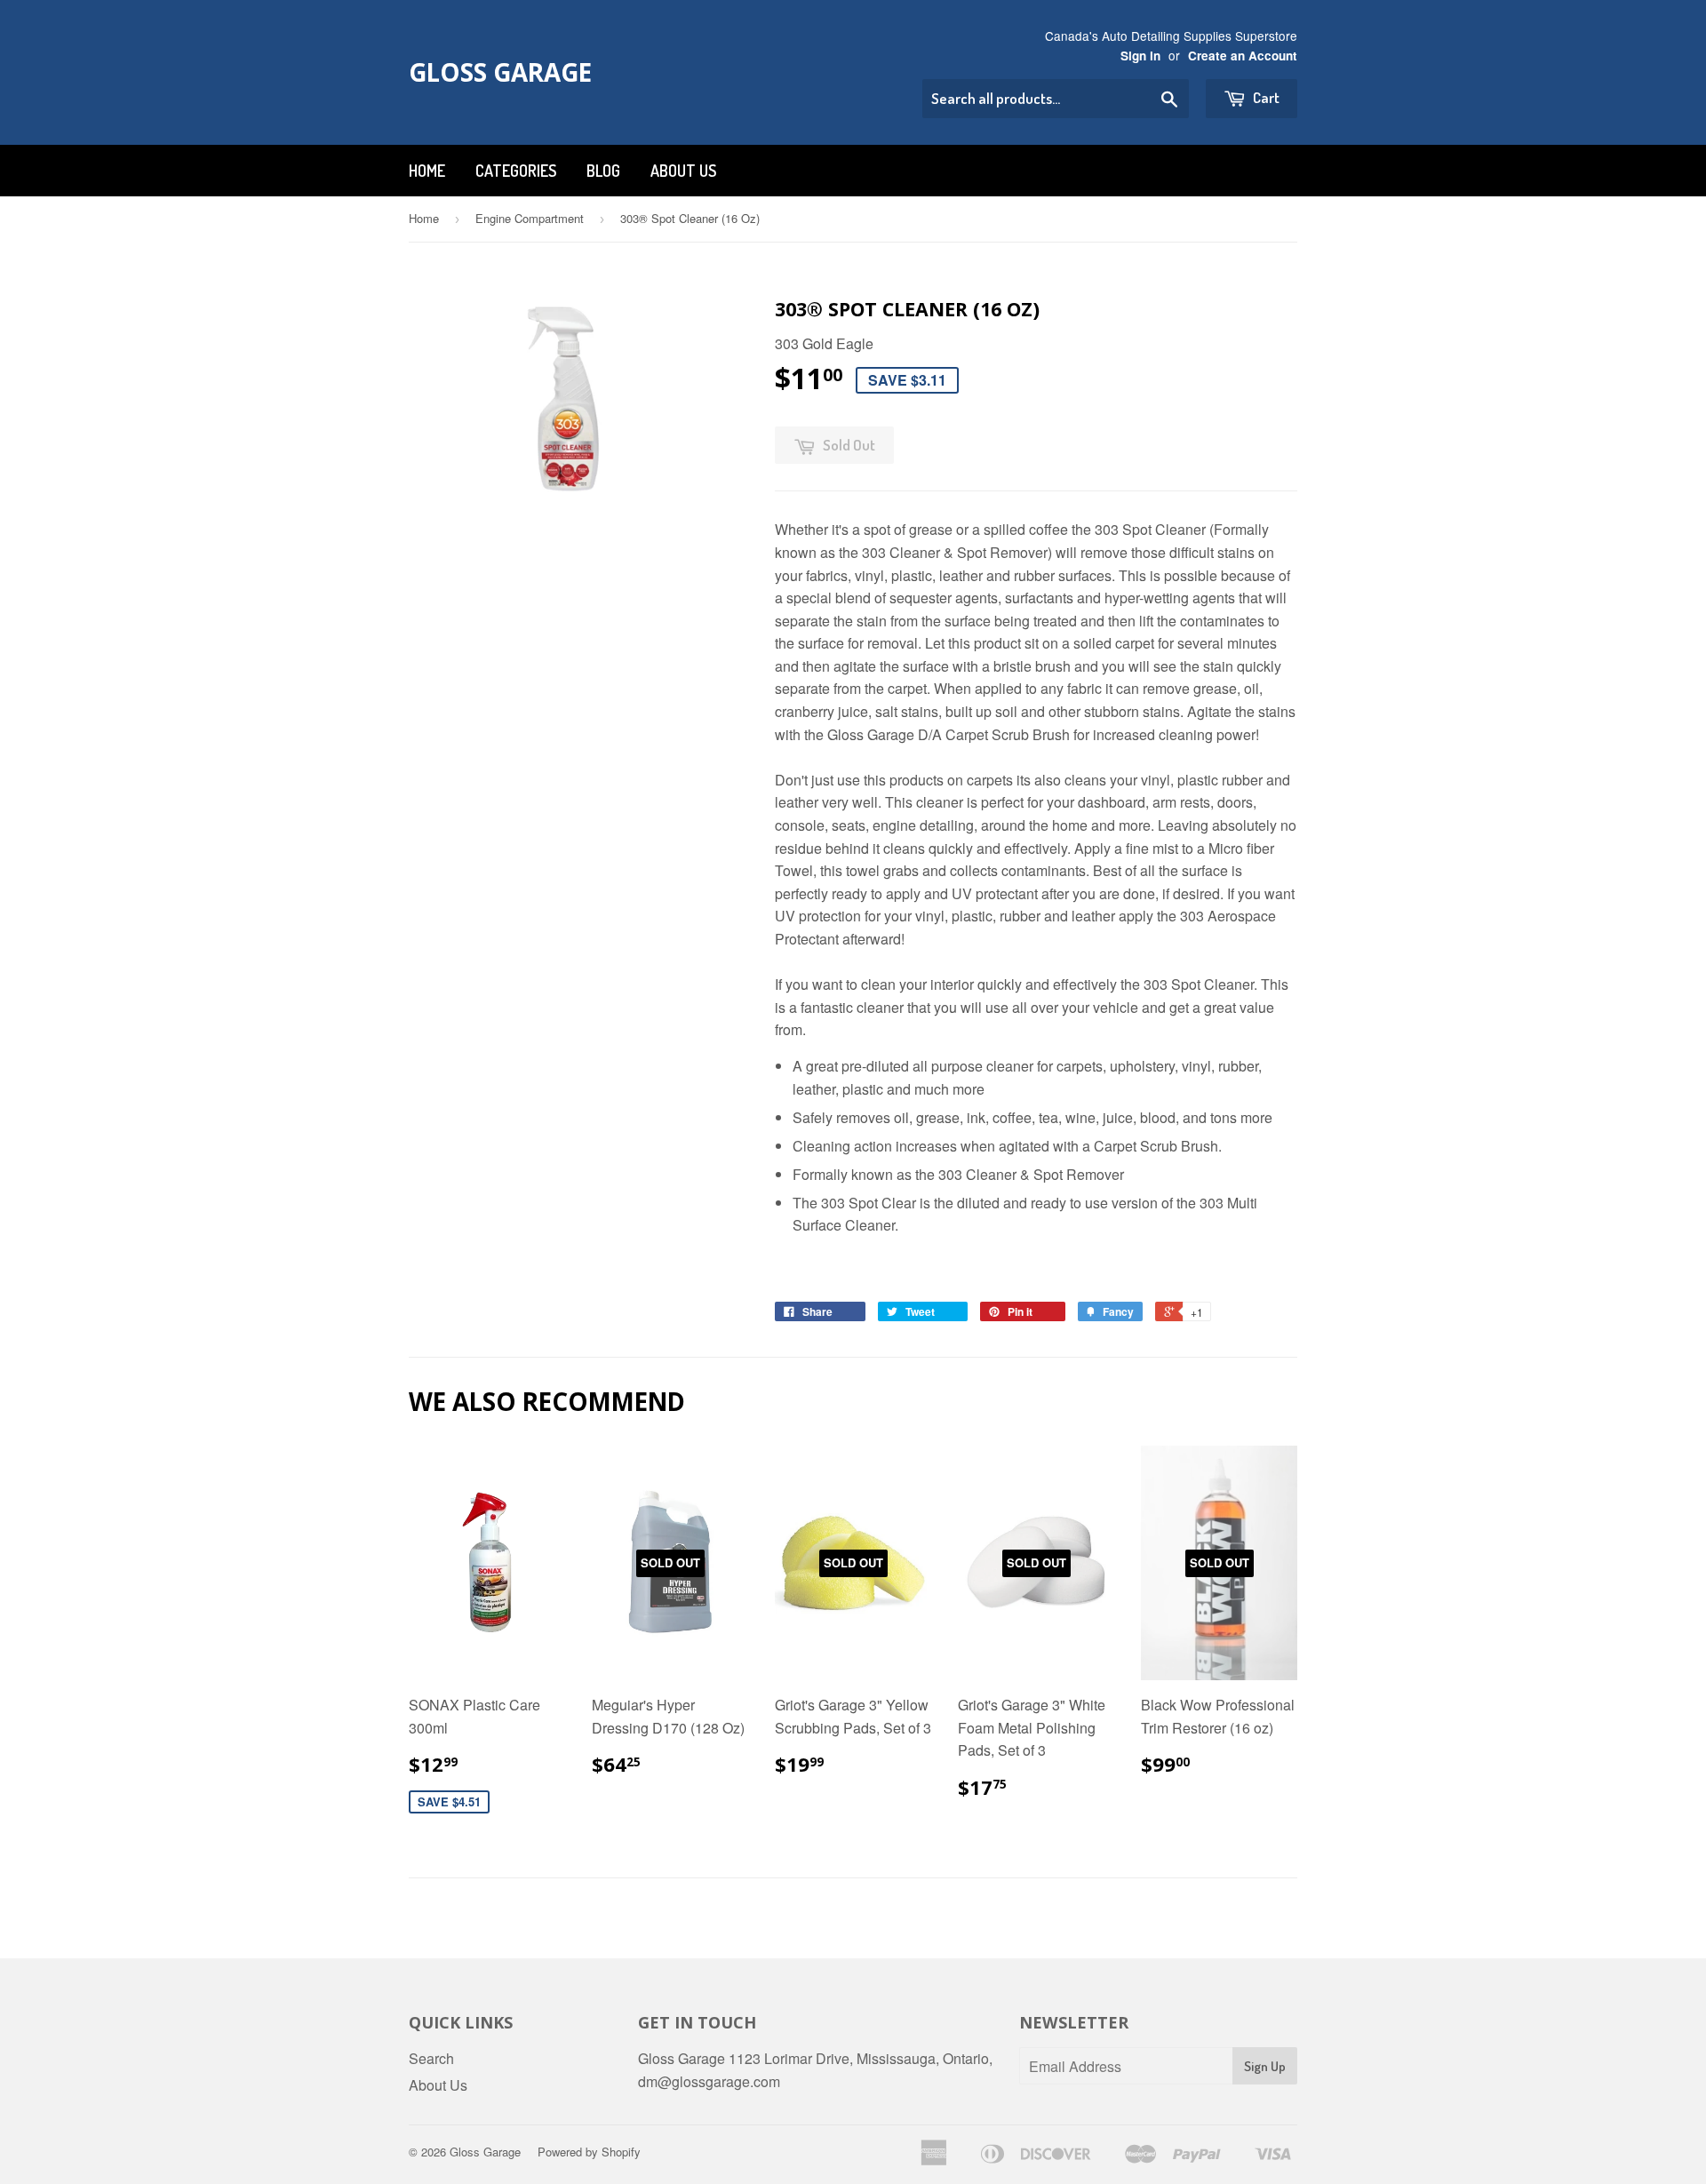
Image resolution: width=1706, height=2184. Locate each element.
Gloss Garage (500, 72)
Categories (516, 171)
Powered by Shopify (589, 2152)
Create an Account (1243, 56)
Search (431, 2058)
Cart (1265, 97)
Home (427, 171)
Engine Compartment (530, 218)
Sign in (1140, 56)
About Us (683, 171)
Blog (603, 171)
